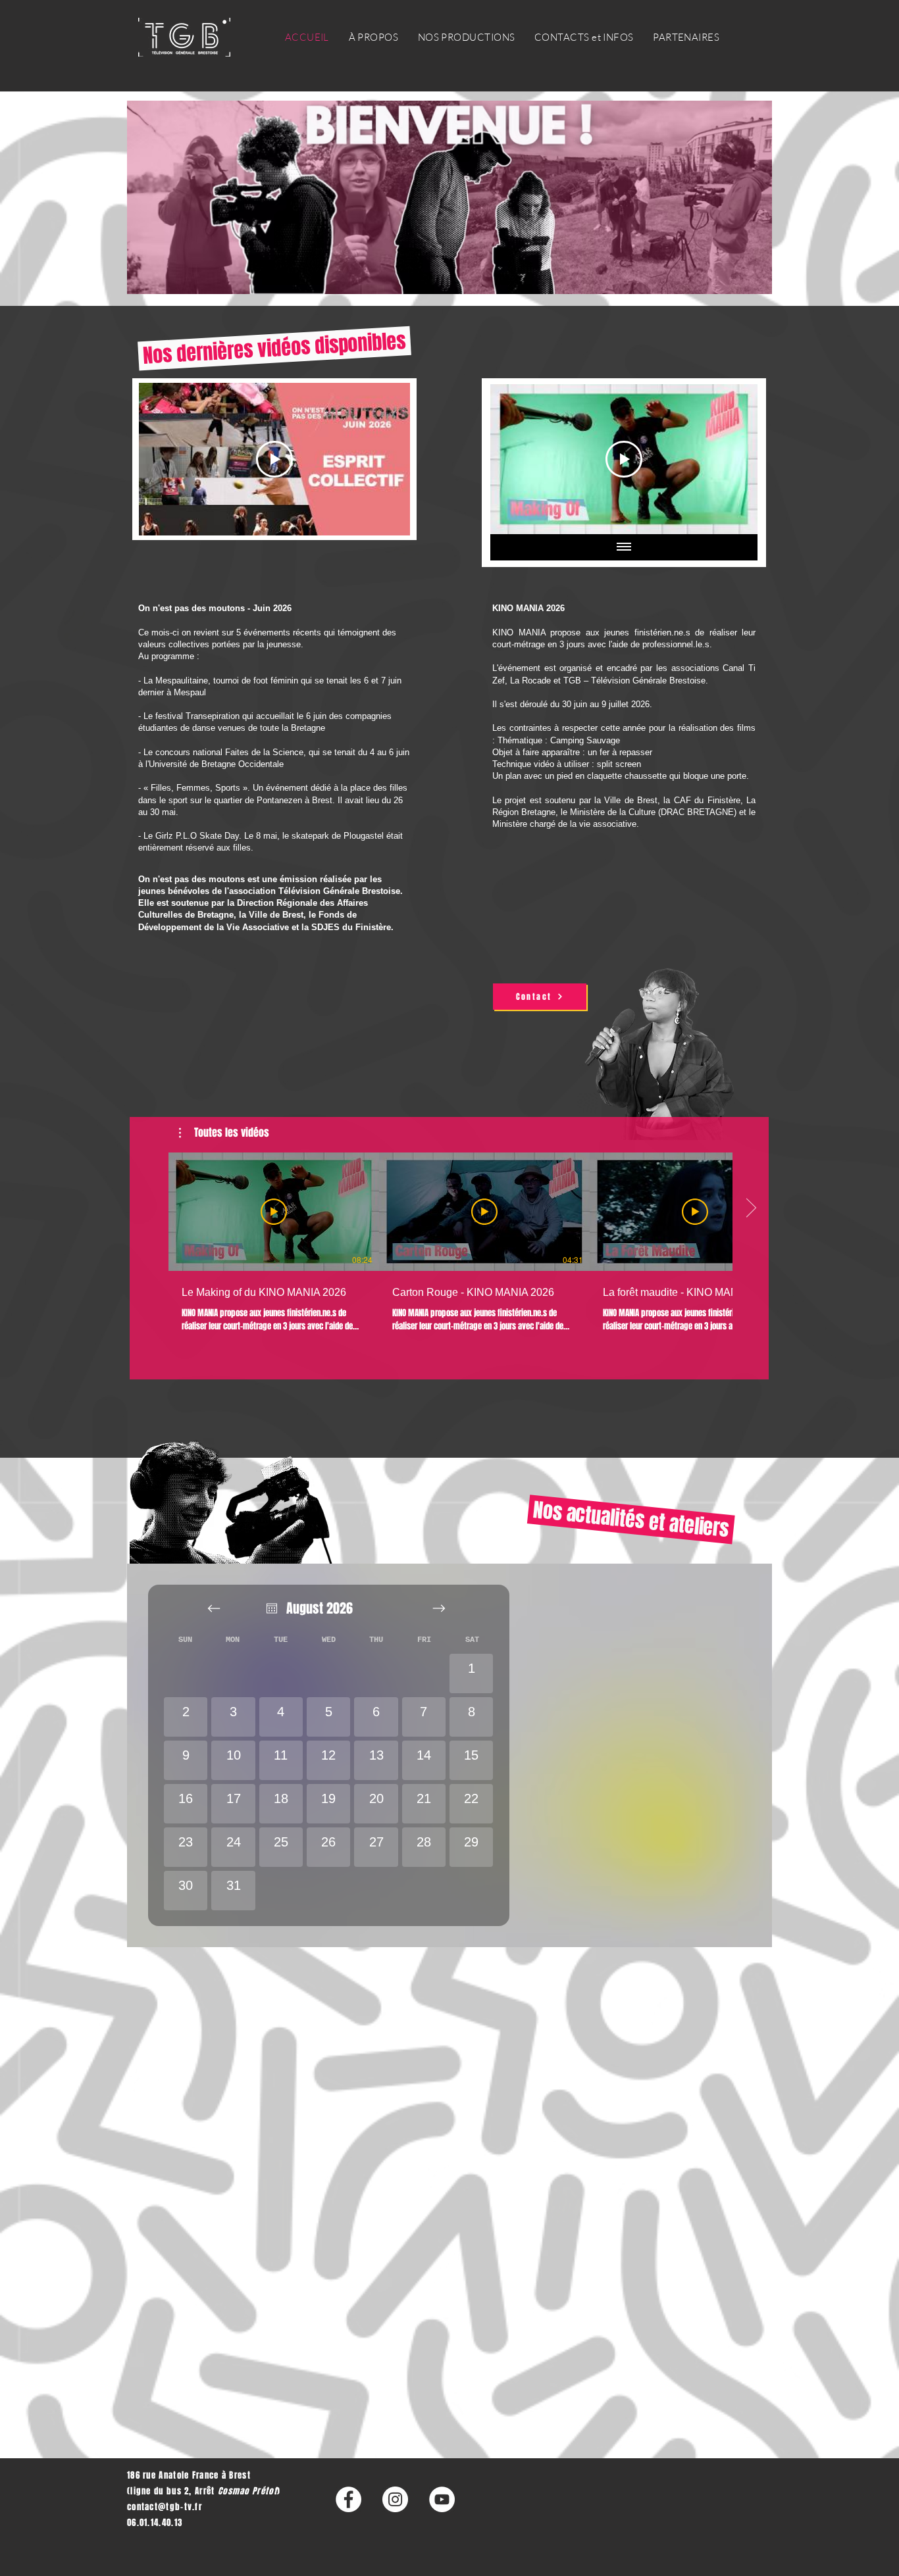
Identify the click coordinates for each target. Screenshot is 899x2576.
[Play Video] (274, 459)
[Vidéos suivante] (751, 1209)
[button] (224, 1133)
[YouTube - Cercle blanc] (442, 2499)
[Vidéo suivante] (730, 459)
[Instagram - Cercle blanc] (395, 2499)
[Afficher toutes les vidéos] (624, 547)
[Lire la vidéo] (274, 1212)
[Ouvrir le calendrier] (272, 1608)
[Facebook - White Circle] (348, 2499)
